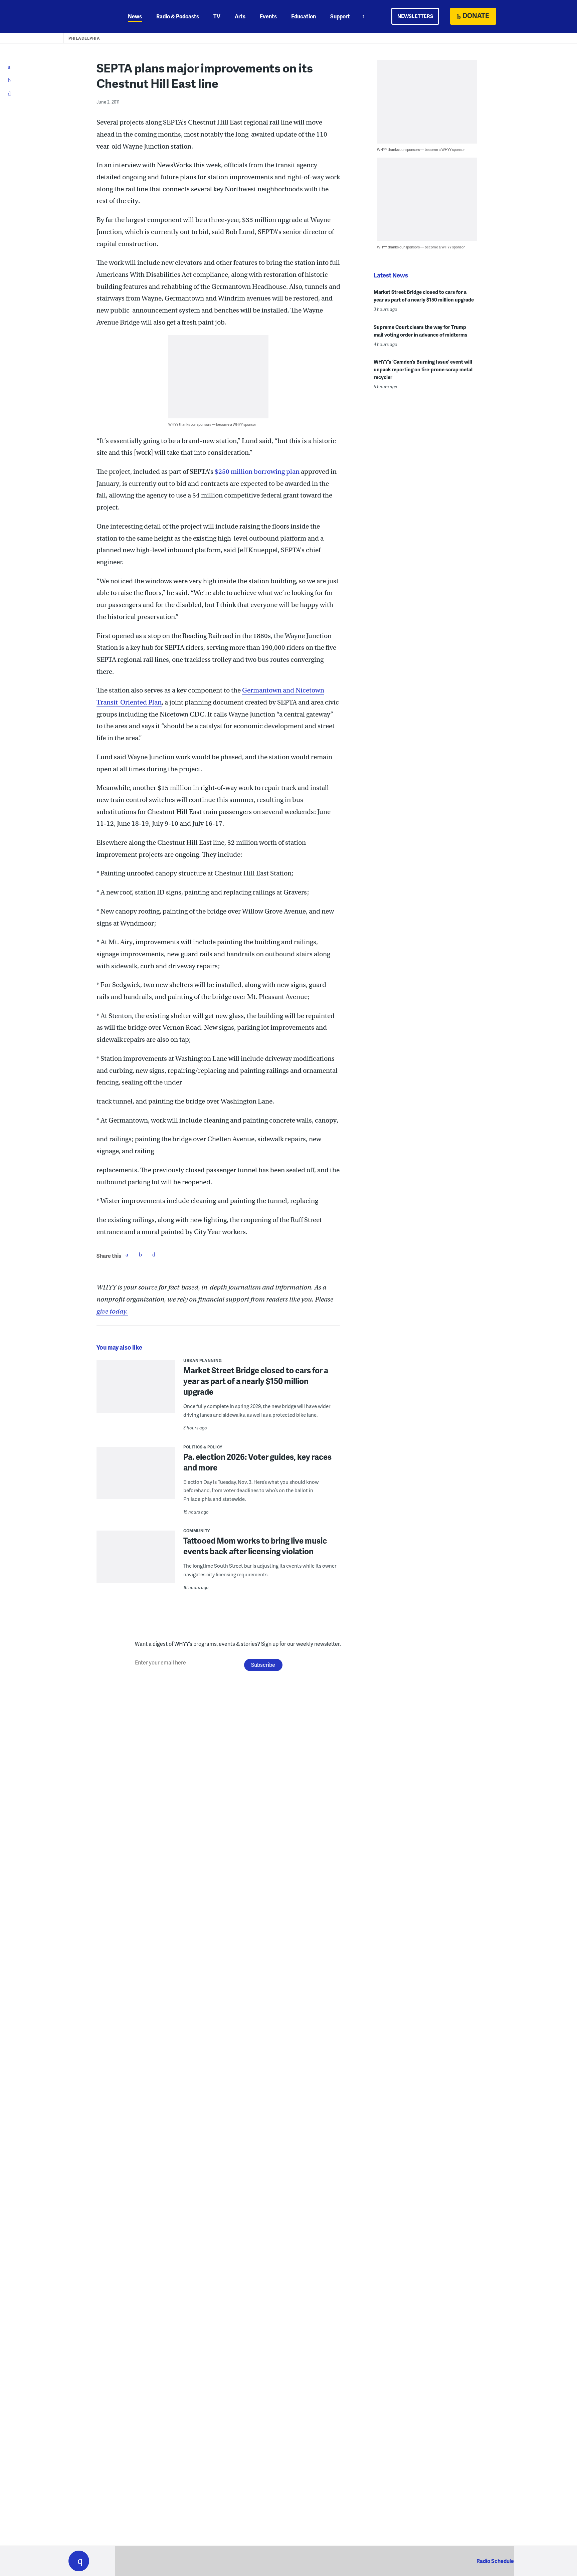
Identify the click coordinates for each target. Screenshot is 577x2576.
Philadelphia (84, 38)
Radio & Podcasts (178, 16)
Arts (240, 16)
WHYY (87, 16)
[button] (79, 2561)
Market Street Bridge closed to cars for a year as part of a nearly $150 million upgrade (256, 1381)
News (135, 16)
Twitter (140, 1254)
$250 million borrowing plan (257, 472)
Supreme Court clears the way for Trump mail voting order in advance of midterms (421, 331)
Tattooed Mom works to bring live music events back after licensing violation (255, 1546)
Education (304, 16)
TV (217, 16)
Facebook (127, 1254)
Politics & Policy (203, 1447)
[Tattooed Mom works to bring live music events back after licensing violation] (136, 1561)
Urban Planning (203, 1360)
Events (268, 16)
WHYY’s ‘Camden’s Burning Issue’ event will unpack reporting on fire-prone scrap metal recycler (423, 369)
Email (154, 1254)
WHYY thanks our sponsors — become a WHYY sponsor (212, 424)
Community (197, 1531)
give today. (112, 1311)
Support (340, 16)
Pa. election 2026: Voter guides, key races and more (257, 1462)
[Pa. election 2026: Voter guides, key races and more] (136, 1477)
